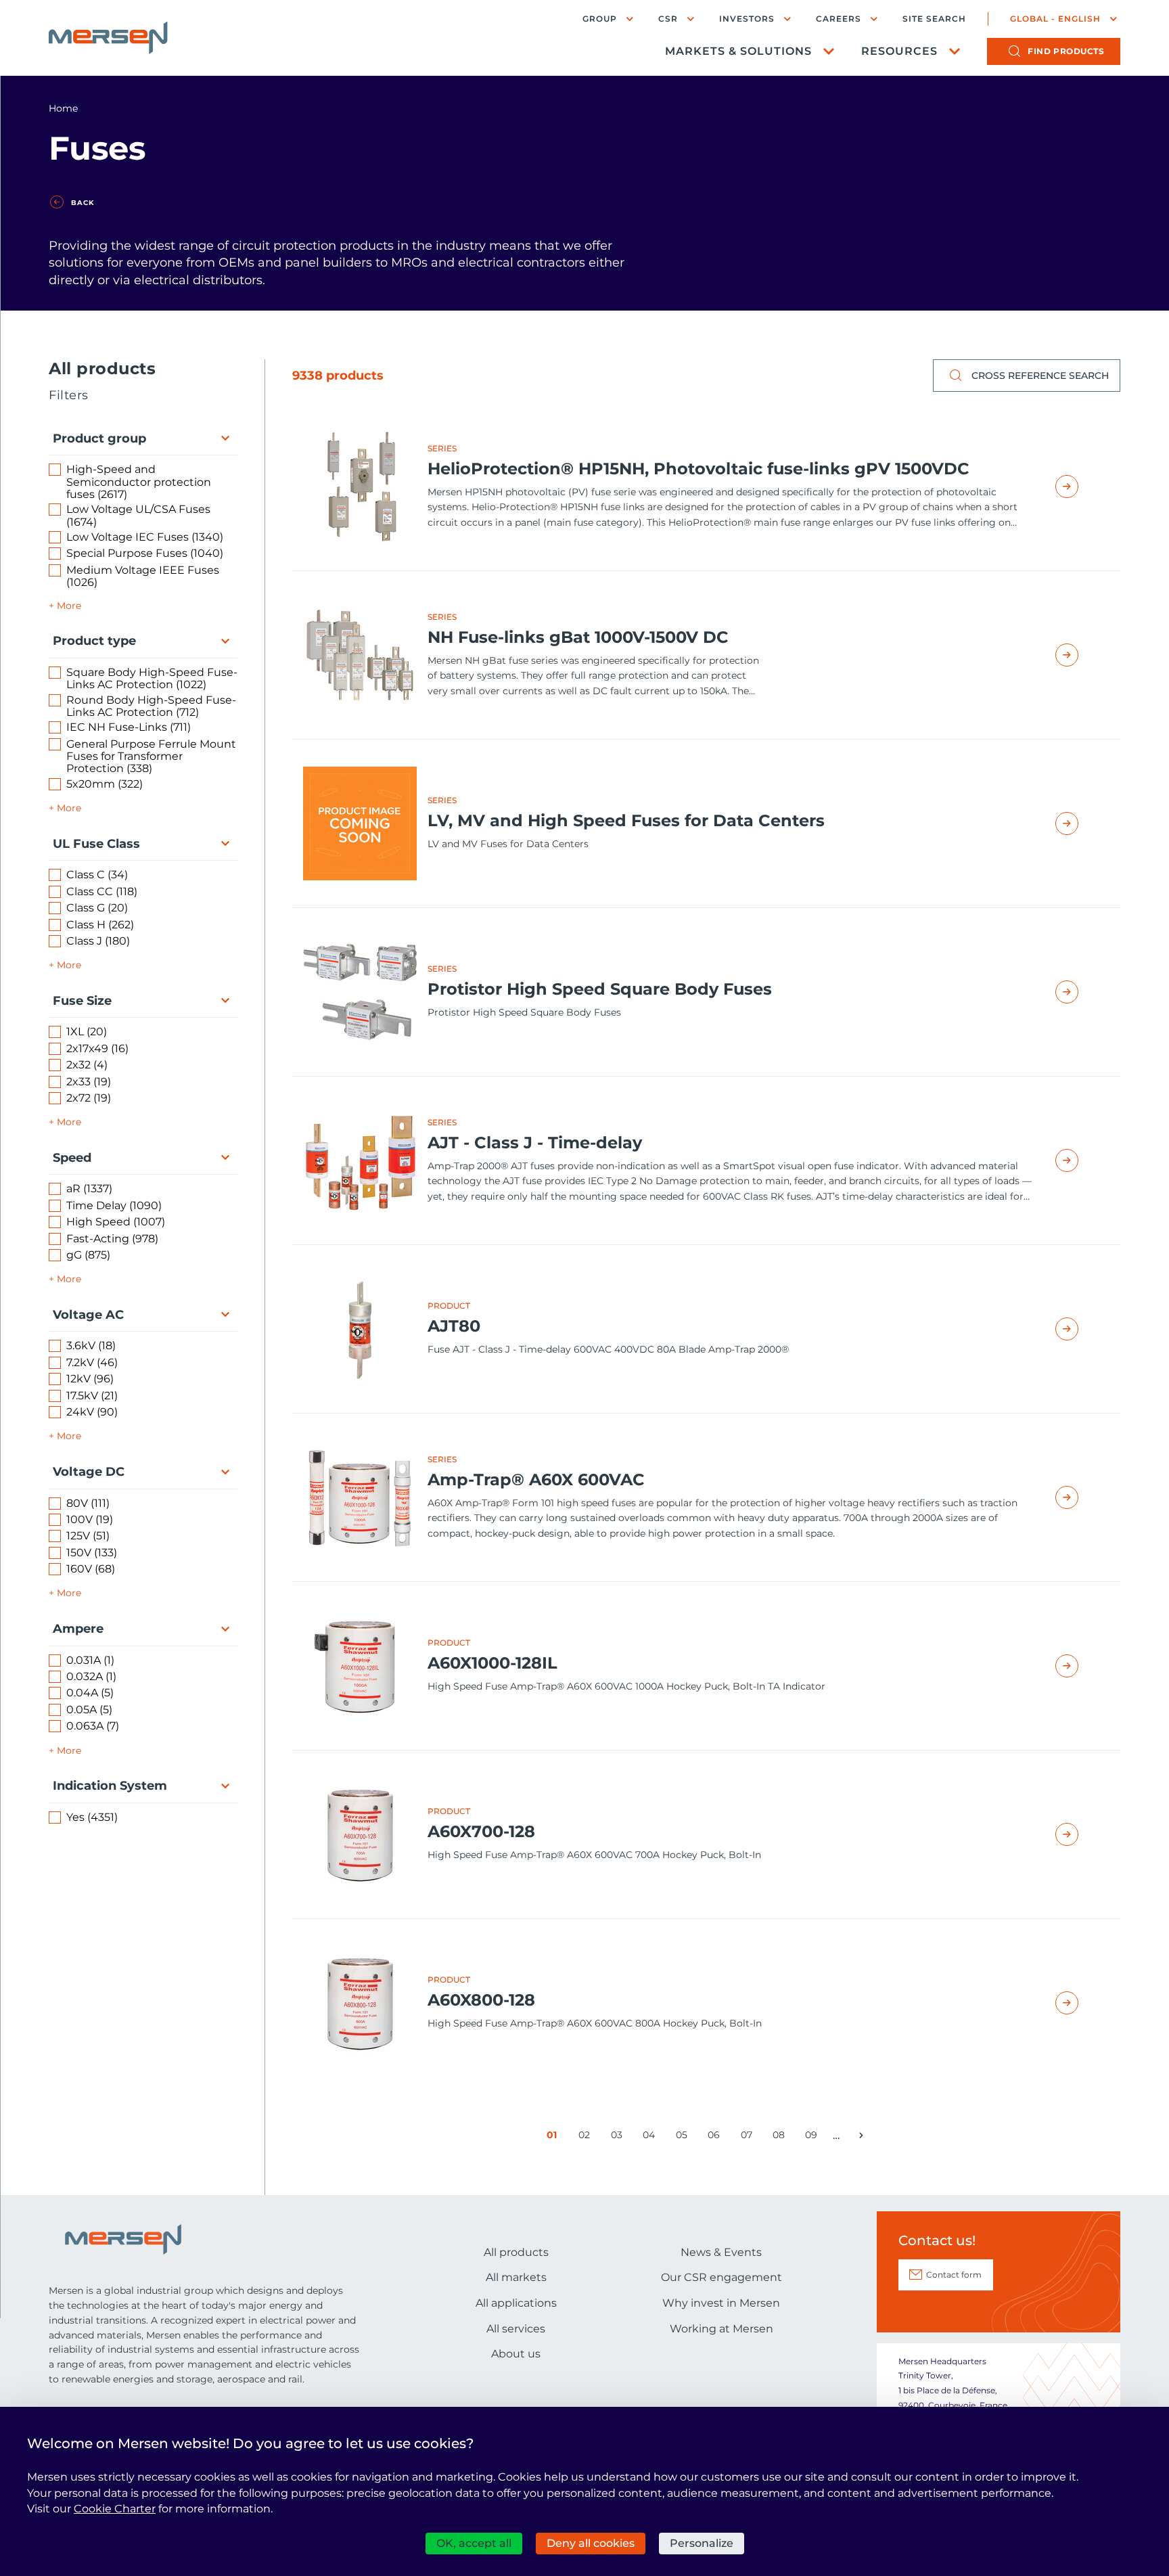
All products (516, 2252)
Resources (899, 51)
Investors (747, 19)
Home (63, 108)
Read (1082, 487)
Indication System (110, 1786)
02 (587, 2138)
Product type (94, 641)
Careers (839, 19)
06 (716, 2138)
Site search (934, 19)
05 (684, 2138)
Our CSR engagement (721, 2277)
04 (651, 2138)
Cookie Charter (115, 2509)
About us (516, 2354)
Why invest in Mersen (721, 2303)
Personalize (702, 2543)
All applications (516, 2303)
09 (813, 2138)
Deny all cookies (591, 2543)
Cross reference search (1040, 376)
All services (516, 2329)
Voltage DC (89, 1472)
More (69, 606)
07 (749, 2138)
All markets (516, 2277)
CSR (668, 19)
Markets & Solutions (738, 51)
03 (619, 2138)
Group (600, 19)
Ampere (78, 1629)
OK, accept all (474, 2543)
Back (83, 203)
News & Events (721, 2252)
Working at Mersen (721, 2329)
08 (781, 2138)
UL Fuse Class (96, 844)
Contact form (954, 2275)
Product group (99, 438)
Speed (72, 1158)
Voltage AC (88, 1315)
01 (554, 2138)
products (1066, 51)
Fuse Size (82, 1001)
